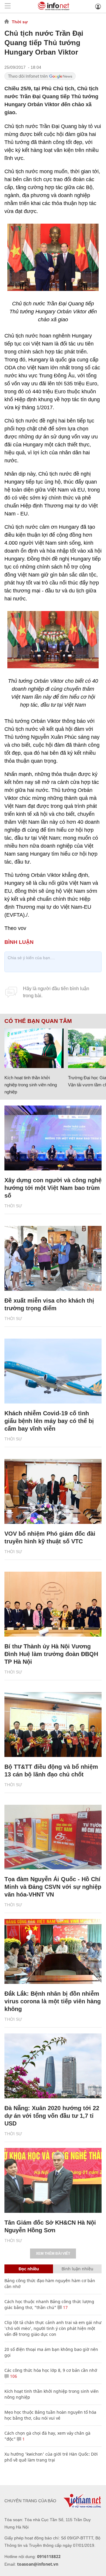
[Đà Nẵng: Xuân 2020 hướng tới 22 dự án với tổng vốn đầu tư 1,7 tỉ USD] (53, 2066)
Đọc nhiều (29, 2269)
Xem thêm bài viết (53, 2254)
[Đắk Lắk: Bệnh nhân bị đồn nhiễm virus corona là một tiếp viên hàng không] (53, 1951)
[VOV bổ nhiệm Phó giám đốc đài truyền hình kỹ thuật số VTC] (53, 1491)
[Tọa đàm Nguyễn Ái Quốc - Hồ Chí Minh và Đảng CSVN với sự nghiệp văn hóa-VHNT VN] (53, 1837)
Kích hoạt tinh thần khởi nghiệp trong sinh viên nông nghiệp (31, 1085)
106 (13, 2376)
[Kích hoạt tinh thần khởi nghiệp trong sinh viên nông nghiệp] (34, 1048)
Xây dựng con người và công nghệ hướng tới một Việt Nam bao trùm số (53, 1188)
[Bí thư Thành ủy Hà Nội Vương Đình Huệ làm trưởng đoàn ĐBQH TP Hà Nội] (53, 1604)
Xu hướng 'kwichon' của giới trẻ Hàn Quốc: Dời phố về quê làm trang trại (51, 2457)
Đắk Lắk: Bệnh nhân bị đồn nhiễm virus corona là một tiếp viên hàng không (53, 2001)
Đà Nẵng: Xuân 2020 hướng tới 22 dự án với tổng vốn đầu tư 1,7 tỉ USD (52, 2116)
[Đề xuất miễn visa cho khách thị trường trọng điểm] (53, 1258)
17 (65, 2307)
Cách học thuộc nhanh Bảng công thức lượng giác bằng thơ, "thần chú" (49, 2304)
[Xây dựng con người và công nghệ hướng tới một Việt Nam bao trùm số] (53, 1138)
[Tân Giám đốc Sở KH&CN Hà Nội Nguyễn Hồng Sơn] (53, 2180)
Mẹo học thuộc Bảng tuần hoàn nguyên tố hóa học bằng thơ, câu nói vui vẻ (50, 2415)
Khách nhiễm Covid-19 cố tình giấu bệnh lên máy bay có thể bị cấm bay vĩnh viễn (49, 1421)
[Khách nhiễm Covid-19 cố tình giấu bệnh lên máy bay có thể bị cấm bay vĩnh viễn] (53, 1371)
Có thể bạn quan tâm (38, 1021)
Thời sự (20, 22)
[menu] (8, 6)
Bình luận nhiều (77, 2269)
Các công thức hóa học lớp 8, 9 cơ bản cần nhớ (51, 2370)
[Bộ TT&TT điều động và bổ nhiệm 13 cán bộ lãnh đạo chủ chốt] (53, 1725)
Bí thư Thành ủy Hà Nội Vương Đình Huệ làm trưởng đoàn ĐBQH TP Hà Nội (51, 1654)
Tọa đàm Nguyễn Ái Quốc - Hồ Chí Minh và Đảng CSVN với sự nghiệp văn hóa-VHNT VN (53, 1887)
